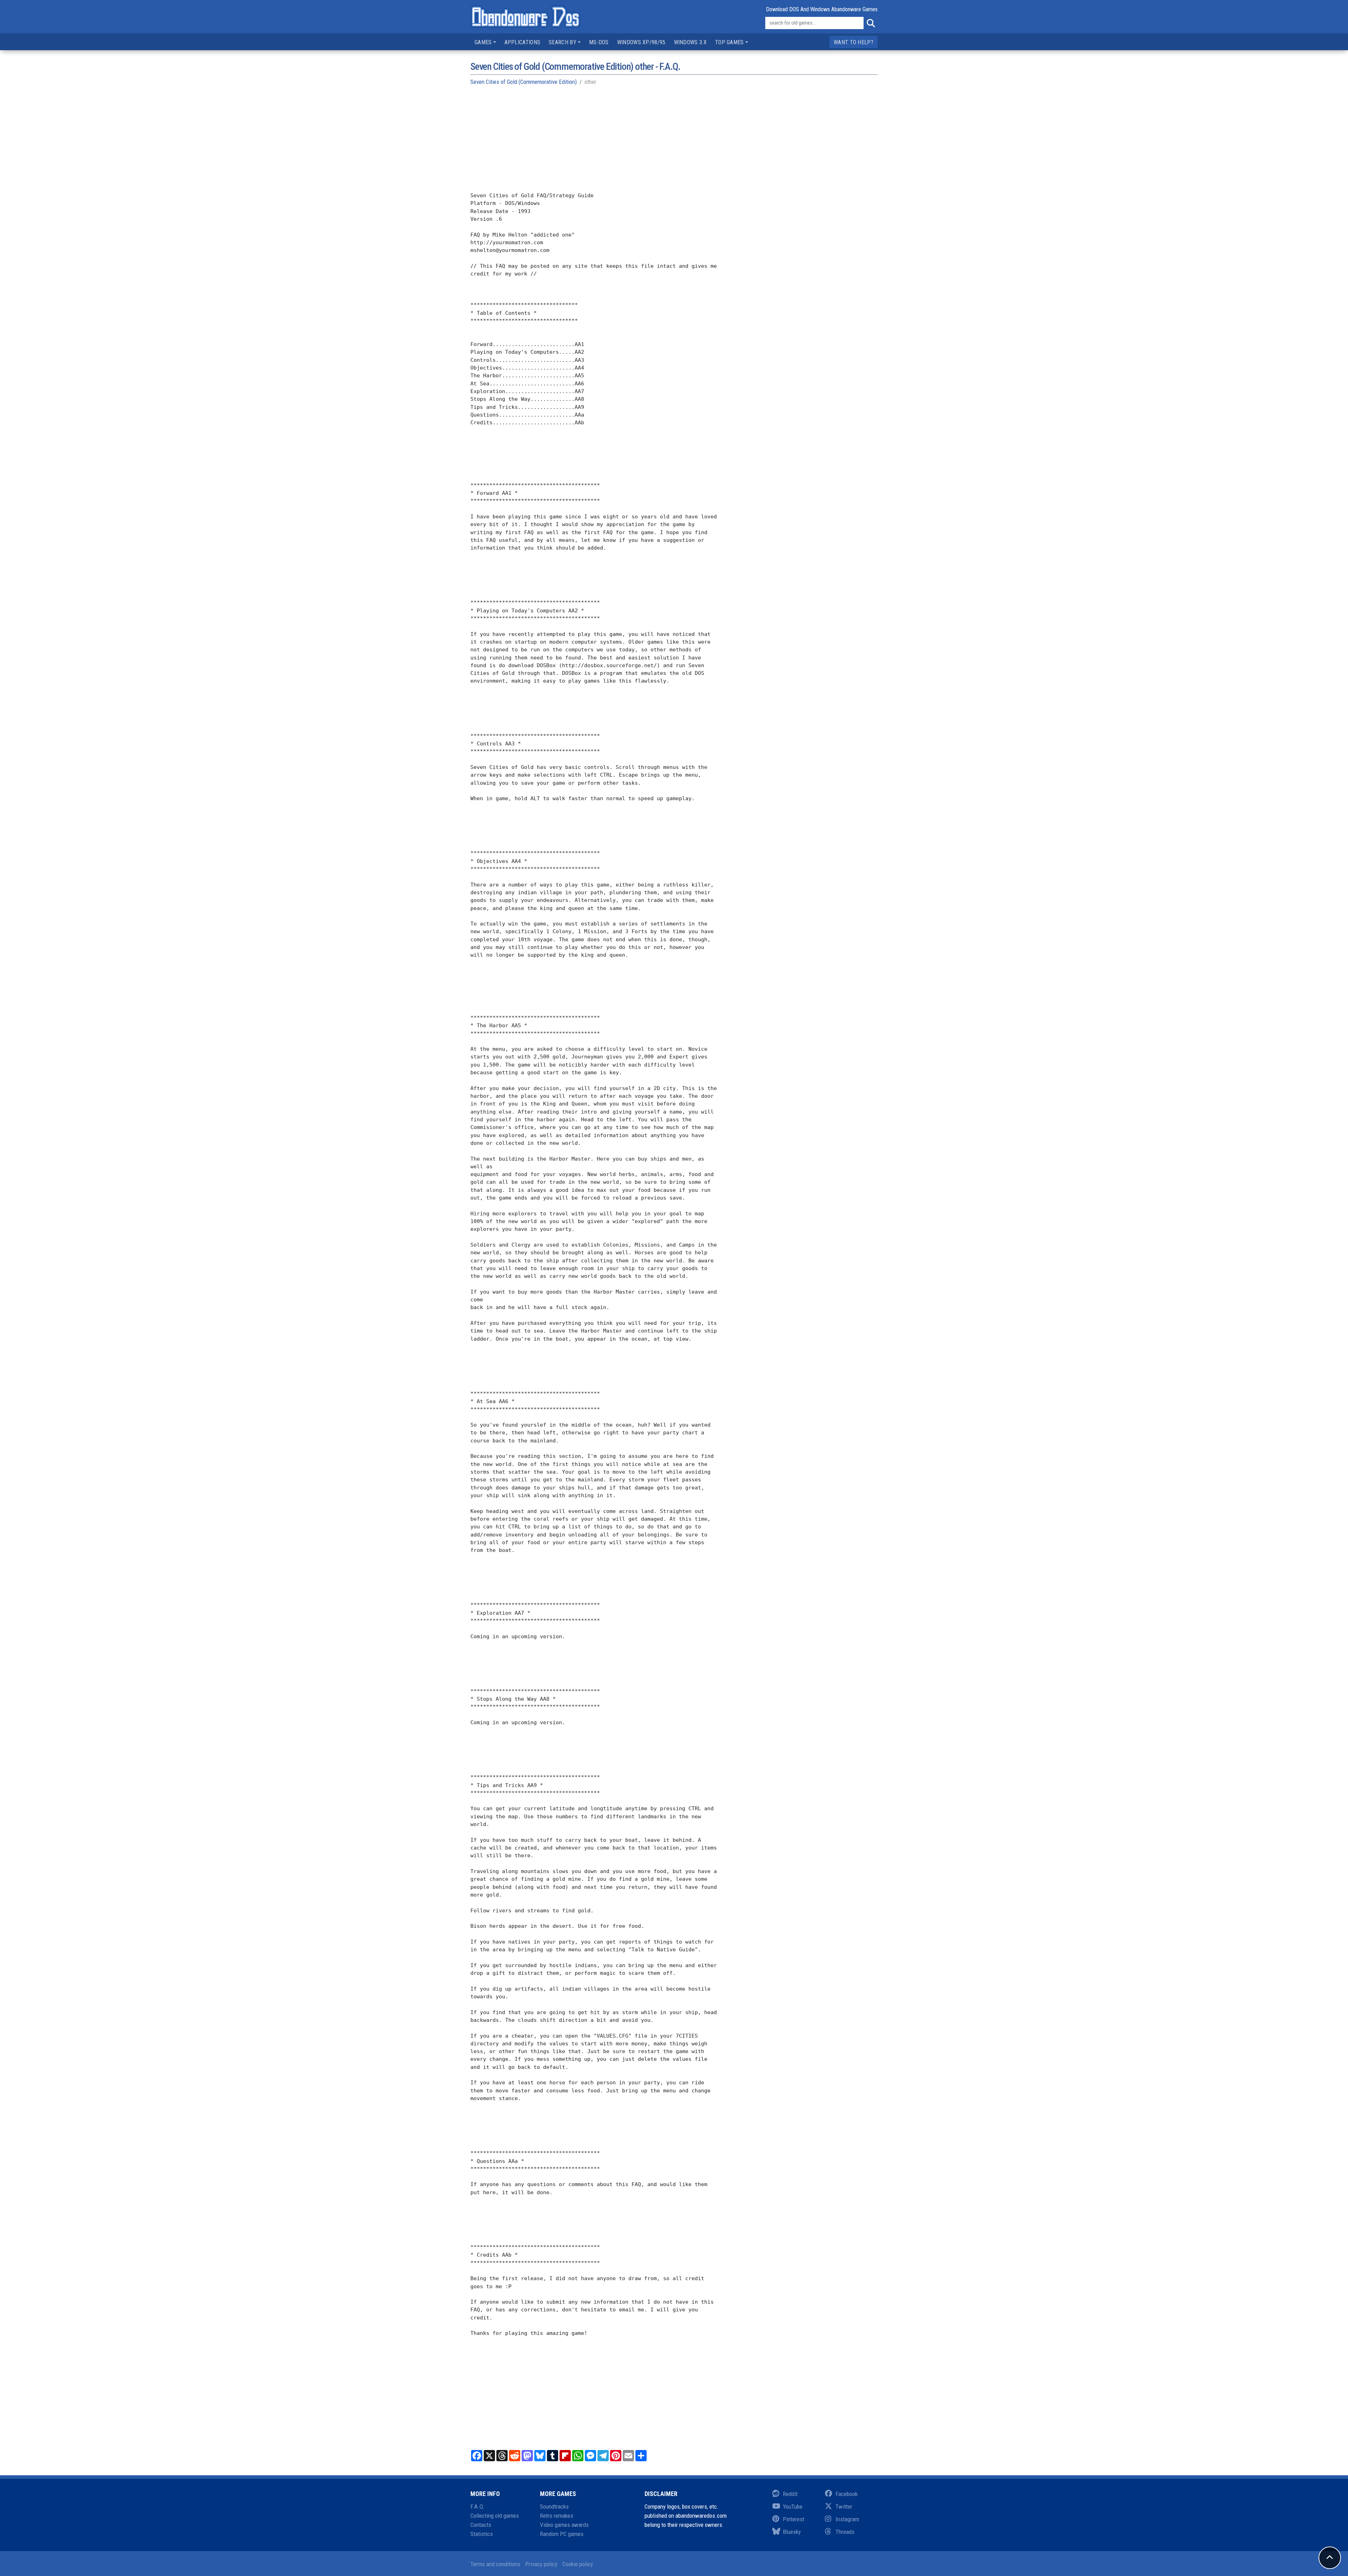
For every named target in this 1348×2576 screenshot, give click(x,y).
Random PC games (562, 2534)
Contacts (481, 2525)
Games (483, 42)
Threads (845, 2532)
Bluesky (792, 2532)
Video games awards (564, 2525)
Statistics (482, 2534)
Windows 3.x (690, 42)
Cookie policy (578, 2564)
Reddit (790, 2494)
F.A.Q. (478, 2507)
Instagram (847, 2519)
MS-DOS (599, 42)
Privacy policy (541, 2564)
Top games (729, 42)
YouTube (793, 2507)
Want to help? (854, 42)
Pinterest (794, 2519)
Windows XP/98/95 (641, 42)
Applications (523, 42)
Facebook (847, 2494)
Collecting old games (495, 2516)
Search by (563, 42)
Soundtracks (554, 2507)
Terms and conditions (495, 2564)
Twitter (844, 2507)
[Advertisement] (674, 142)
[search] (871, 23)
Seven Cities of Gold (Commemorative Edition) (524, 82)
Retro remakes (557, 2516)
